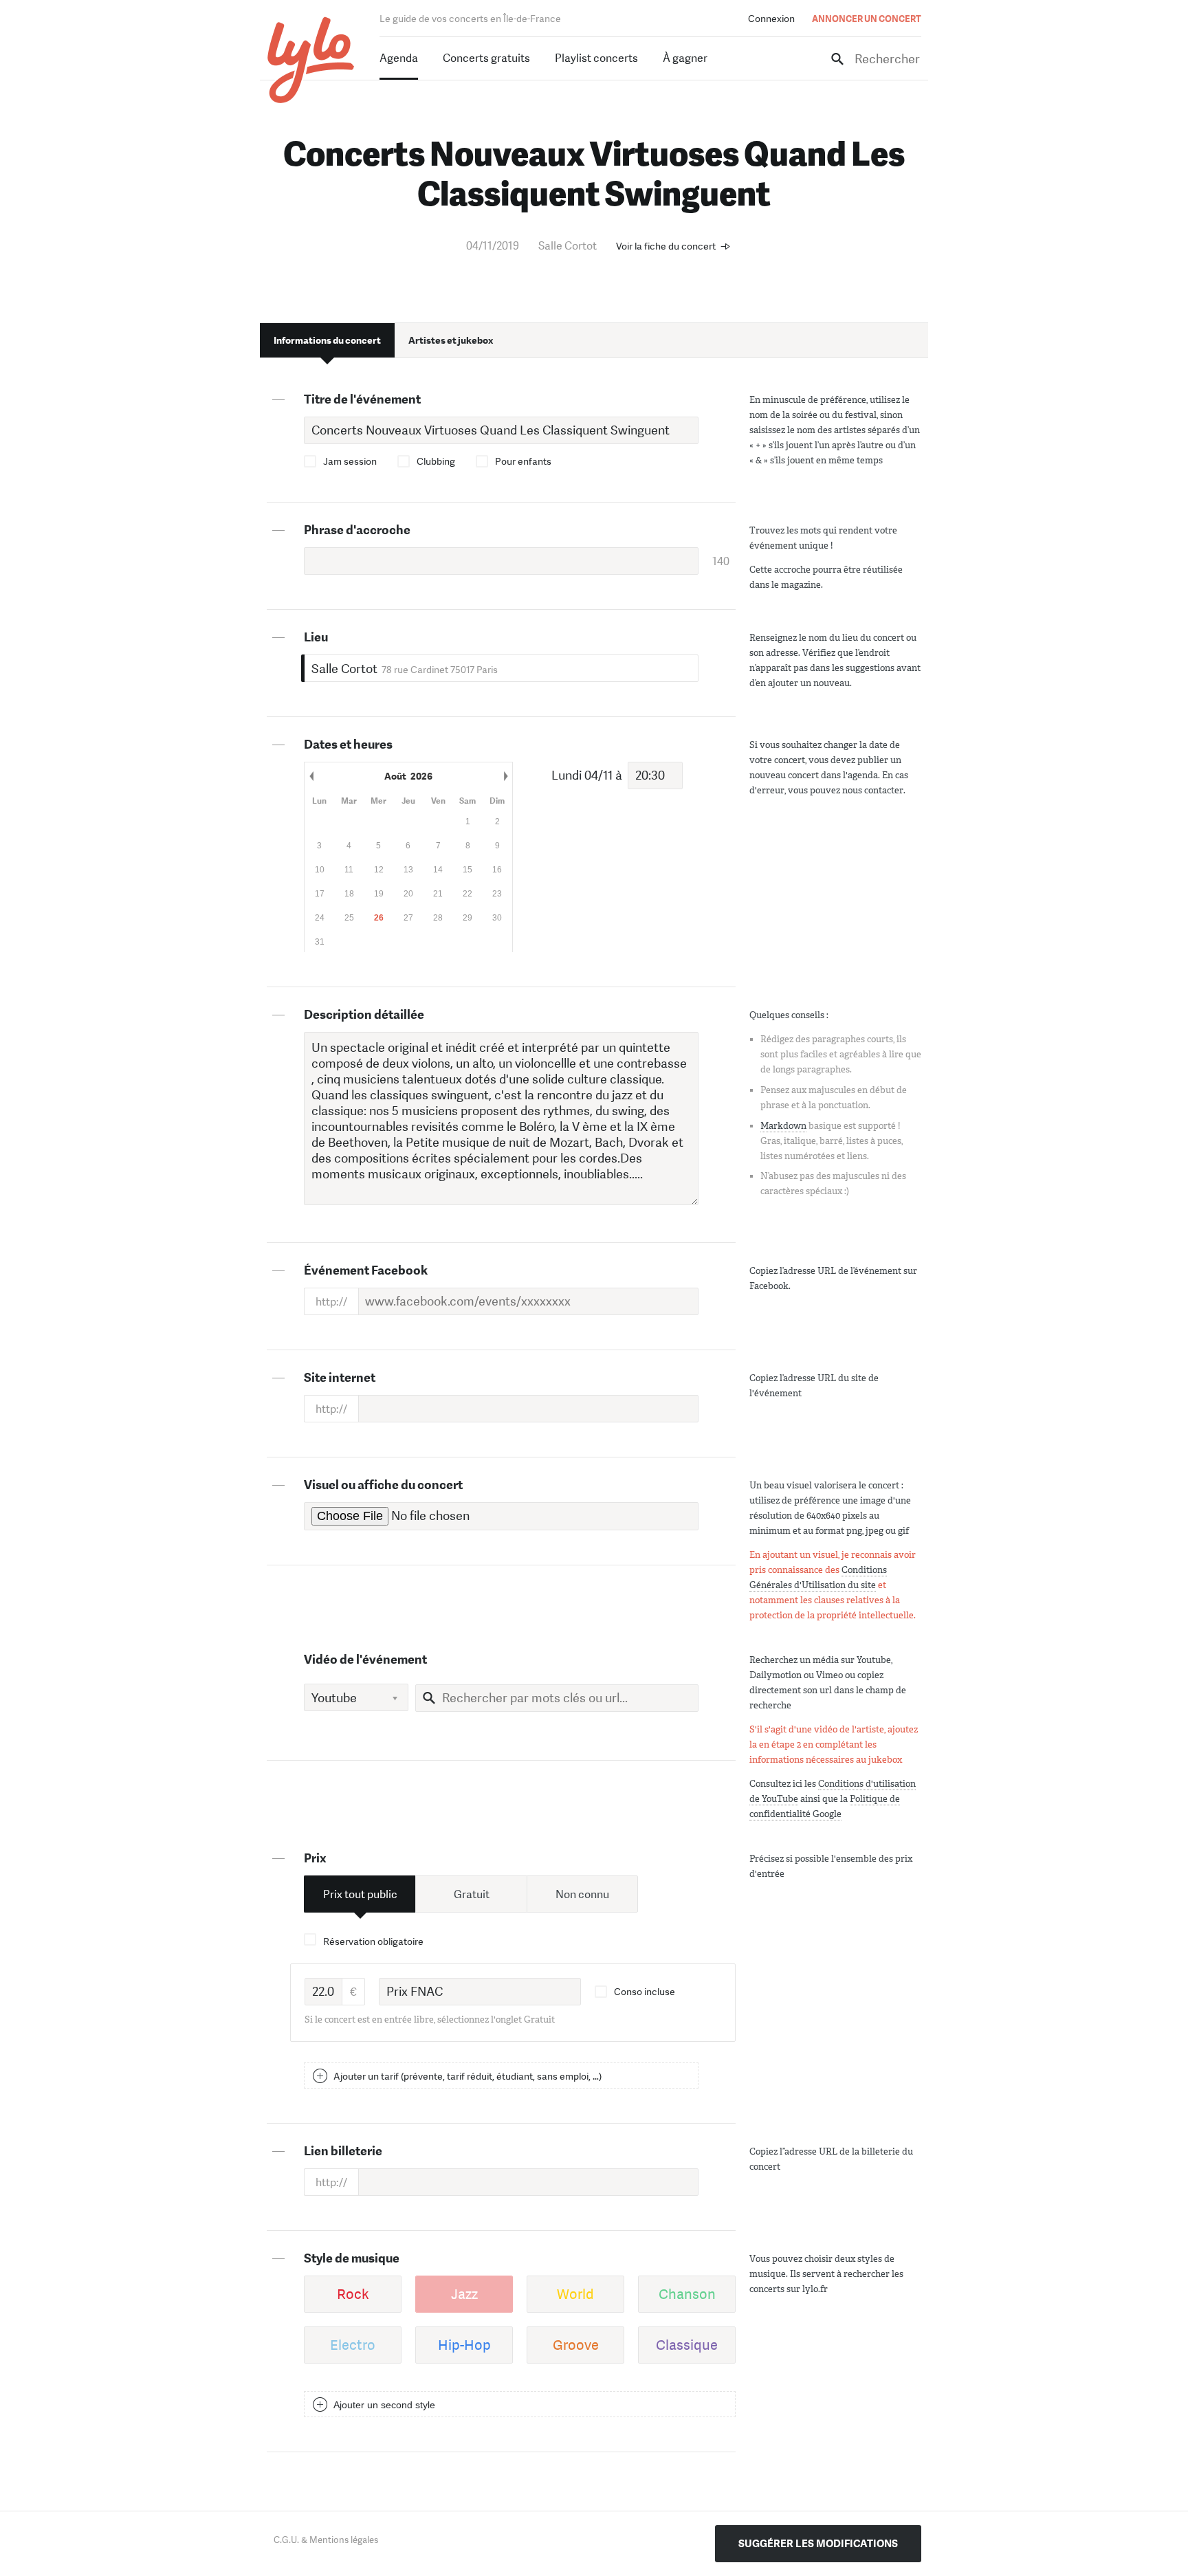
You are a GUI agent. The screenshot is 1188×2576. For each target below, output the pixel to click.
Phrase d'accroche (357, 530)
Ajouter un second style (384, 2405)
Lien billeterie (343, 2151)
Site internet (340, 1378)
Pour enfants (523, 461)
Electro (353, 2345)
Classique (687, 2345)
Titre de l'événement (362, 399)
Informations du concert (327, 340)
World (575, 2294)
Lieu (316, 637)
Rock (353, 2294)
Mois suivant (505, 776)
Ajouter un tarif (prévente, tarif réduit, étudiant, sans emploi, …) (467, 2076)
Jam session (350, 461)
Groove (576, 2345)
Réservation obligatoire (373, 1941)
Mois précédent (311, 776)
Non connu (582, 1894)
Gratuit (472, 1894)
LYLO (311, 60)
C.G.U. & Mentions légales (326, 2540)
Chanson (687, 2294)
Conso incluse (645, 1992)
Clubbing (436, 461)
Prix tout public (360, 1894)
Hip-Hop (464, 2345)
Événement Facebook (366, 1270)
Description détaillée (364, 1015)
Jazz (464, 2294)
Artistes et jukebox (451, 340)
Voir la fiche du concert (666, 246)
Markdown (783, 1126)
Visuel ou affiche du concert (383, 1485)
